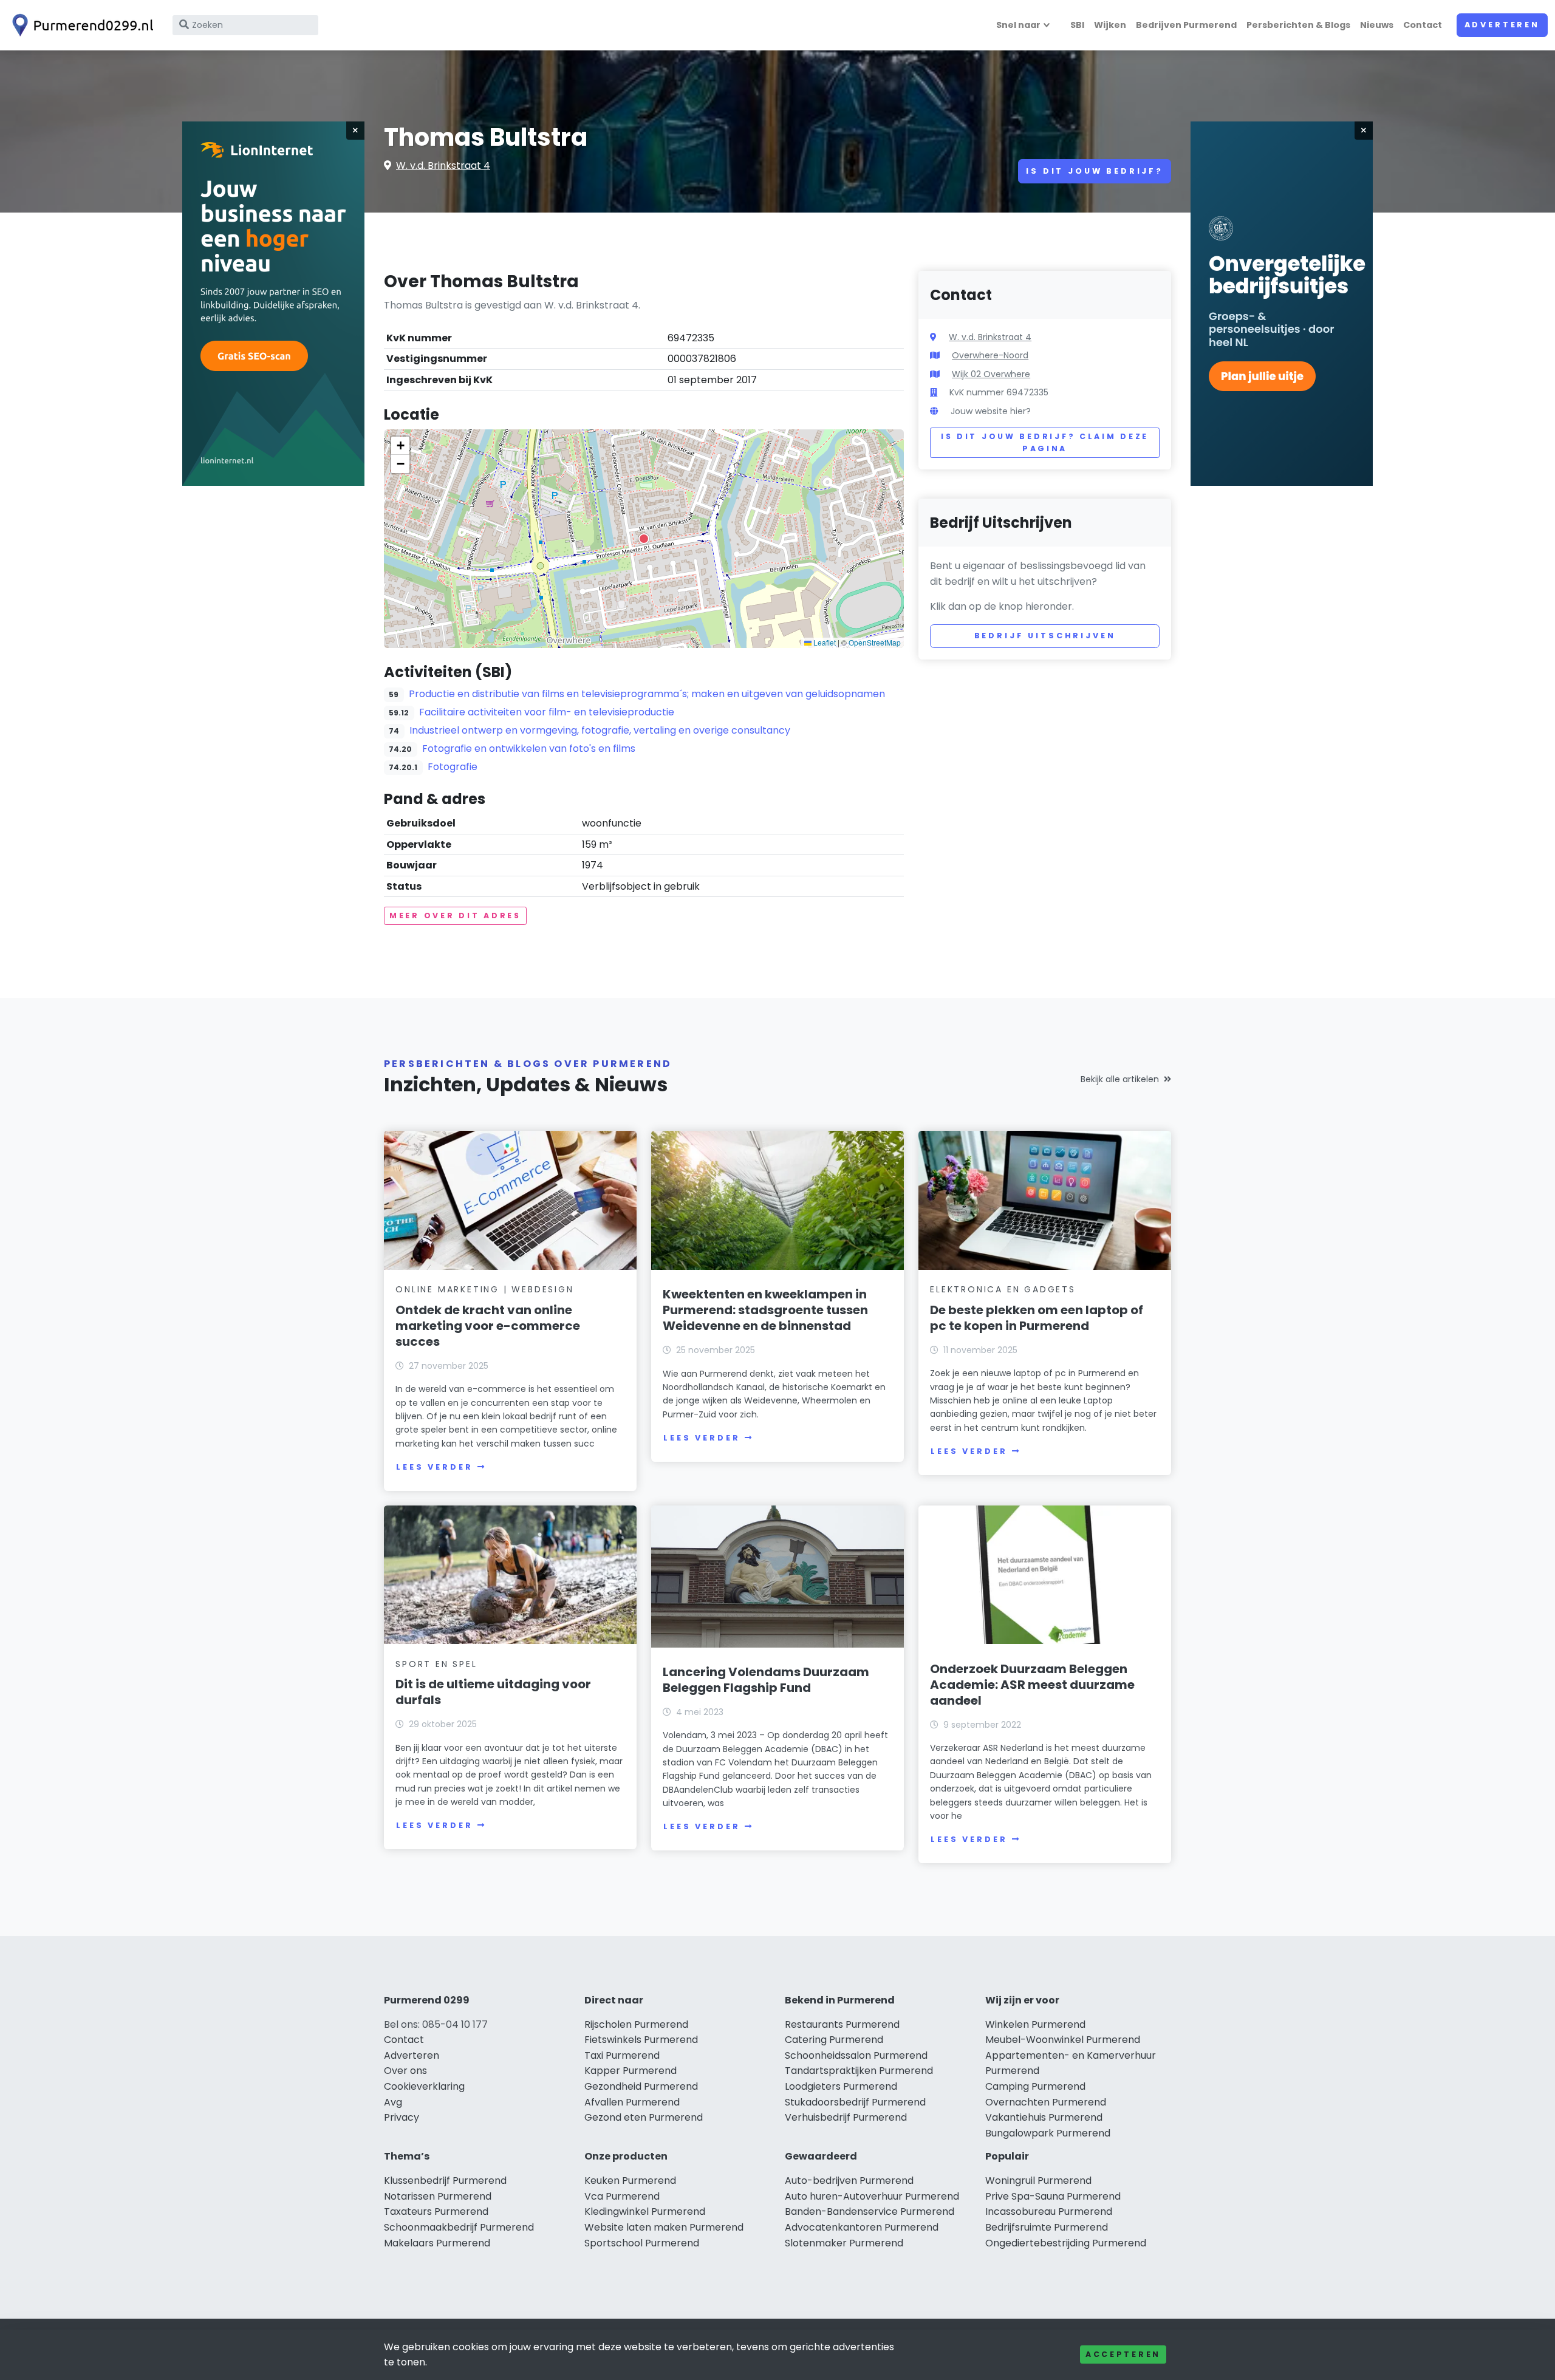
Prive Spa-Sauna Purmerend (1053, 2196)
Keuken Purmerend (630, 2181)
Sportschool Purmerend (642, 2243)
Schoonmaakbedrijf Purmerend (459, 2227)
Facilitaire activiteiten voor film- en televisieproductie (547, 712)
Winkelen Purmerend (1035, 2024)
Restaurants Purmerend (842, 2024)
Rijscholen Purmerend (636, 2024)
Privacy (402, 2117)
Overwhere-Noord (990, 355)
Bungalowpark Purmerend (1048, 2133)
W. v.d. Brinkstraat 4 (443, 165)
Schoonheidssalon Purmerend (856, 2055)
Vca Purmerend (622, 2196)
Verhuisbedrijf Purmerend (846, 2117)
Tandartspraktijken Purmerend (859, 2071)
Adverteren (1502, 25)
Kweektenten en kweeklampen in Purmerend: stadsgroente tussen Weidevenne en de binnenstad (765, 1310)
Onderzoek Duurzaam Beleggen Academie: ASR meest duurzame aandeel (1032, 1685)
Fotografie (453, 767)
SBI (1077, 25)
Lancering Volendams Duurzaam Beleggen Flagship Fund (766, 1680)
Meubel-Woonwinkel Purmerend (1063, 2040)
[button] (644, 539)
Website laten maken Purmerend (664, 2227)
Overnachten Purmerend (1046, 2102)
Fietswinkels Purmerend (641, 2040)
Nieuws (1377, 25)
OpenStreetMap (875, 642)
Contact (1423, 25)
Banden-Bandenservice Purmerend (870, 2211)
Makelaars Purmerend (437, 2243)
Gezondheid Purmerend (641, 2086)
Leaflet (824, 642)
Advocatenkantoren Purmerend (862, 2227)
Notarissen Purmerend (438, 2196)
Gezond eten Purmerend (644, 2117)
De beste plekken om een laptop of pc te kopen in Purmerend (1037, 1318)
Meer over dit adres (455, 916)
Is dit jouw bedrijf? (1095, 171)
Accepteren (1123, 2354)
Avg (393, 2102)
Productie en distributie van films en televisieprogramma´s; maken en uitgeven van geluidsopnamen (647, 694)
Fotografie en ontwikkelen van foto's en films (529, 748)
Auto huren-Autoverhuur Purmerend (872, 2196)
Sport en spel (436, 1664)
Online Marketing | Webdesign (484, 1289)
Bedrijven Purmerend (1186, 25)
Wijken (1110, 25)
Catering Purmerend (834, 2040)
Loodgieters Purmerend (841, 2086)
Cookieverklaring (424, 2086)
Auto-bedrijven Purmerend (849, 2181)
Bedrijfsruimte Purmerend (1047, 2227)
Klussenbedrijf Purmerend (445, 2181)
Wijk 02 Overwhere (991, 374)
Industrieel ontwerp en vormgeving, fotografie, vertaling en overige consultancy (600, 730)
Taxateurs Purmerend (436, 2211)
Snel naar (1018, 25)
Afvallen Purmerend (632, 2102)
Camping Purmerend (1035, 2086)
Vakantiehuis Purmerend (1044, 2117)
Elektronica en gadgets (1003, 1289)
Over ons (405, 2071)
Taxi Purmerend (622, 2055)
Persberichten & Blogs (1298, 25)
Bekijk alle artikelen (1120, 1079)
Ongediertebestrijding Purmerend (1066, 2243)
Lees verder (434, 1467)
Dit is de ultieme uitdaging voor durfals (493, 1692)
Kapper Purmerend (631, 2071)
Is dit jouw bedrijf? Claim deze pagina (1045, 442)
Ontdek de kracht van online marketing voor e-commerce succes (488, 1326)
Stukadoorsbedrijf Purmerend (855, 2102)
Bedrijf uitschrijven (1045, 636)
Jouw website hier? (991, 411)
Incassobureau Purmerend (1049, 2211)
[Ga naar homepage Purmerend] (80, 25)
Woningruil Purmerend (1038, 2181)
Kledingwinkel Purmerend (645, 2211)
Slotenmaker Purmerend (844, 2243)
